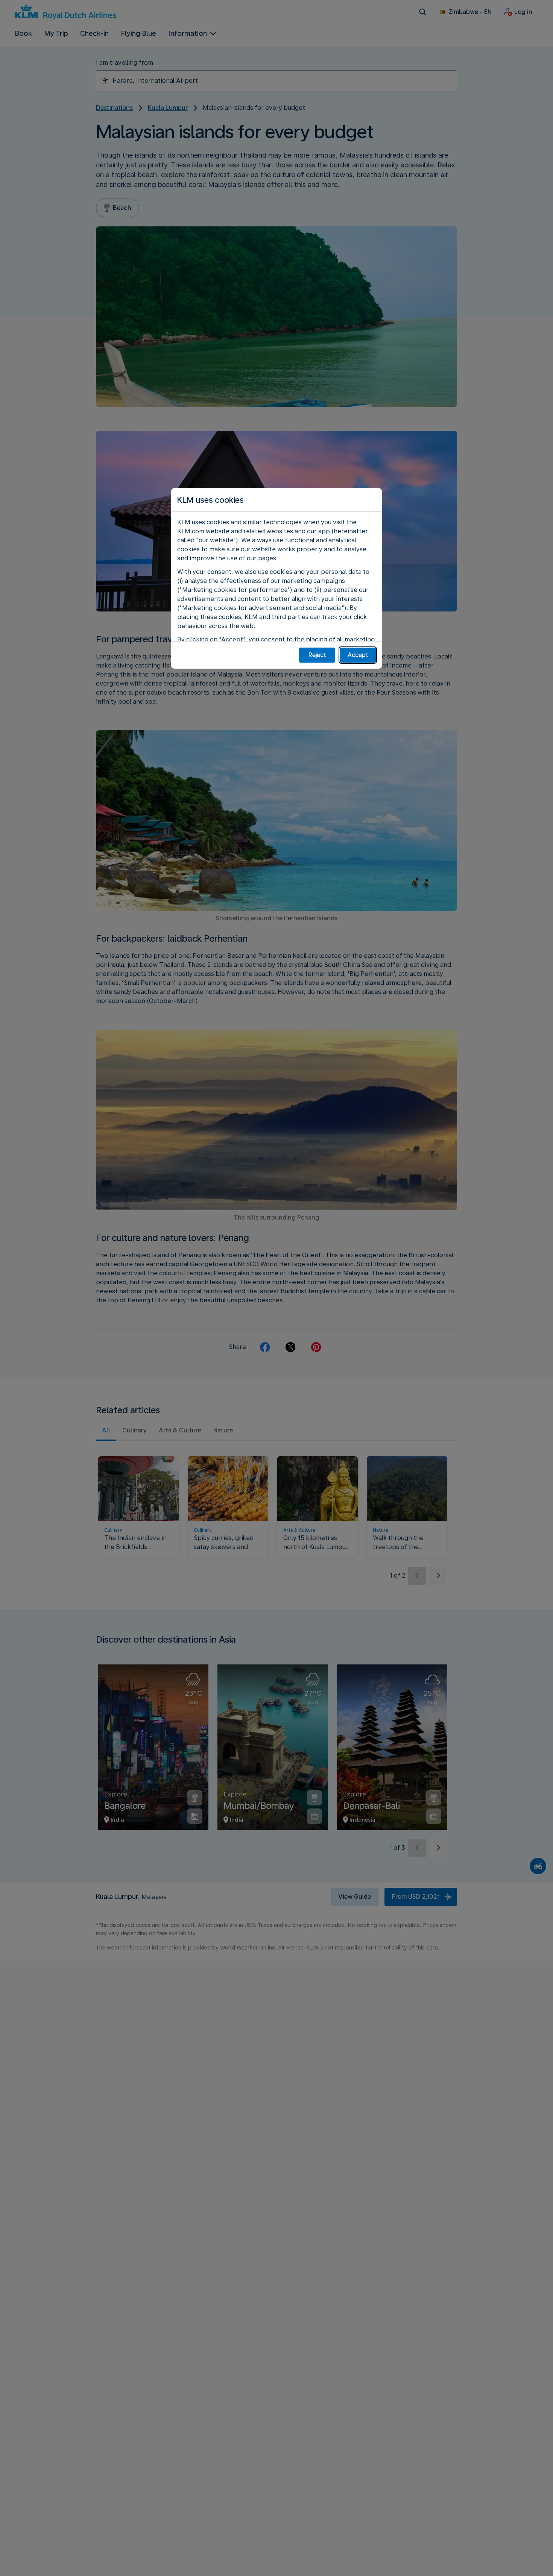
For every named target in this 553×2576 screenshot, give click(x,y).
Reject (317, 655)
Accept (358, 655)
